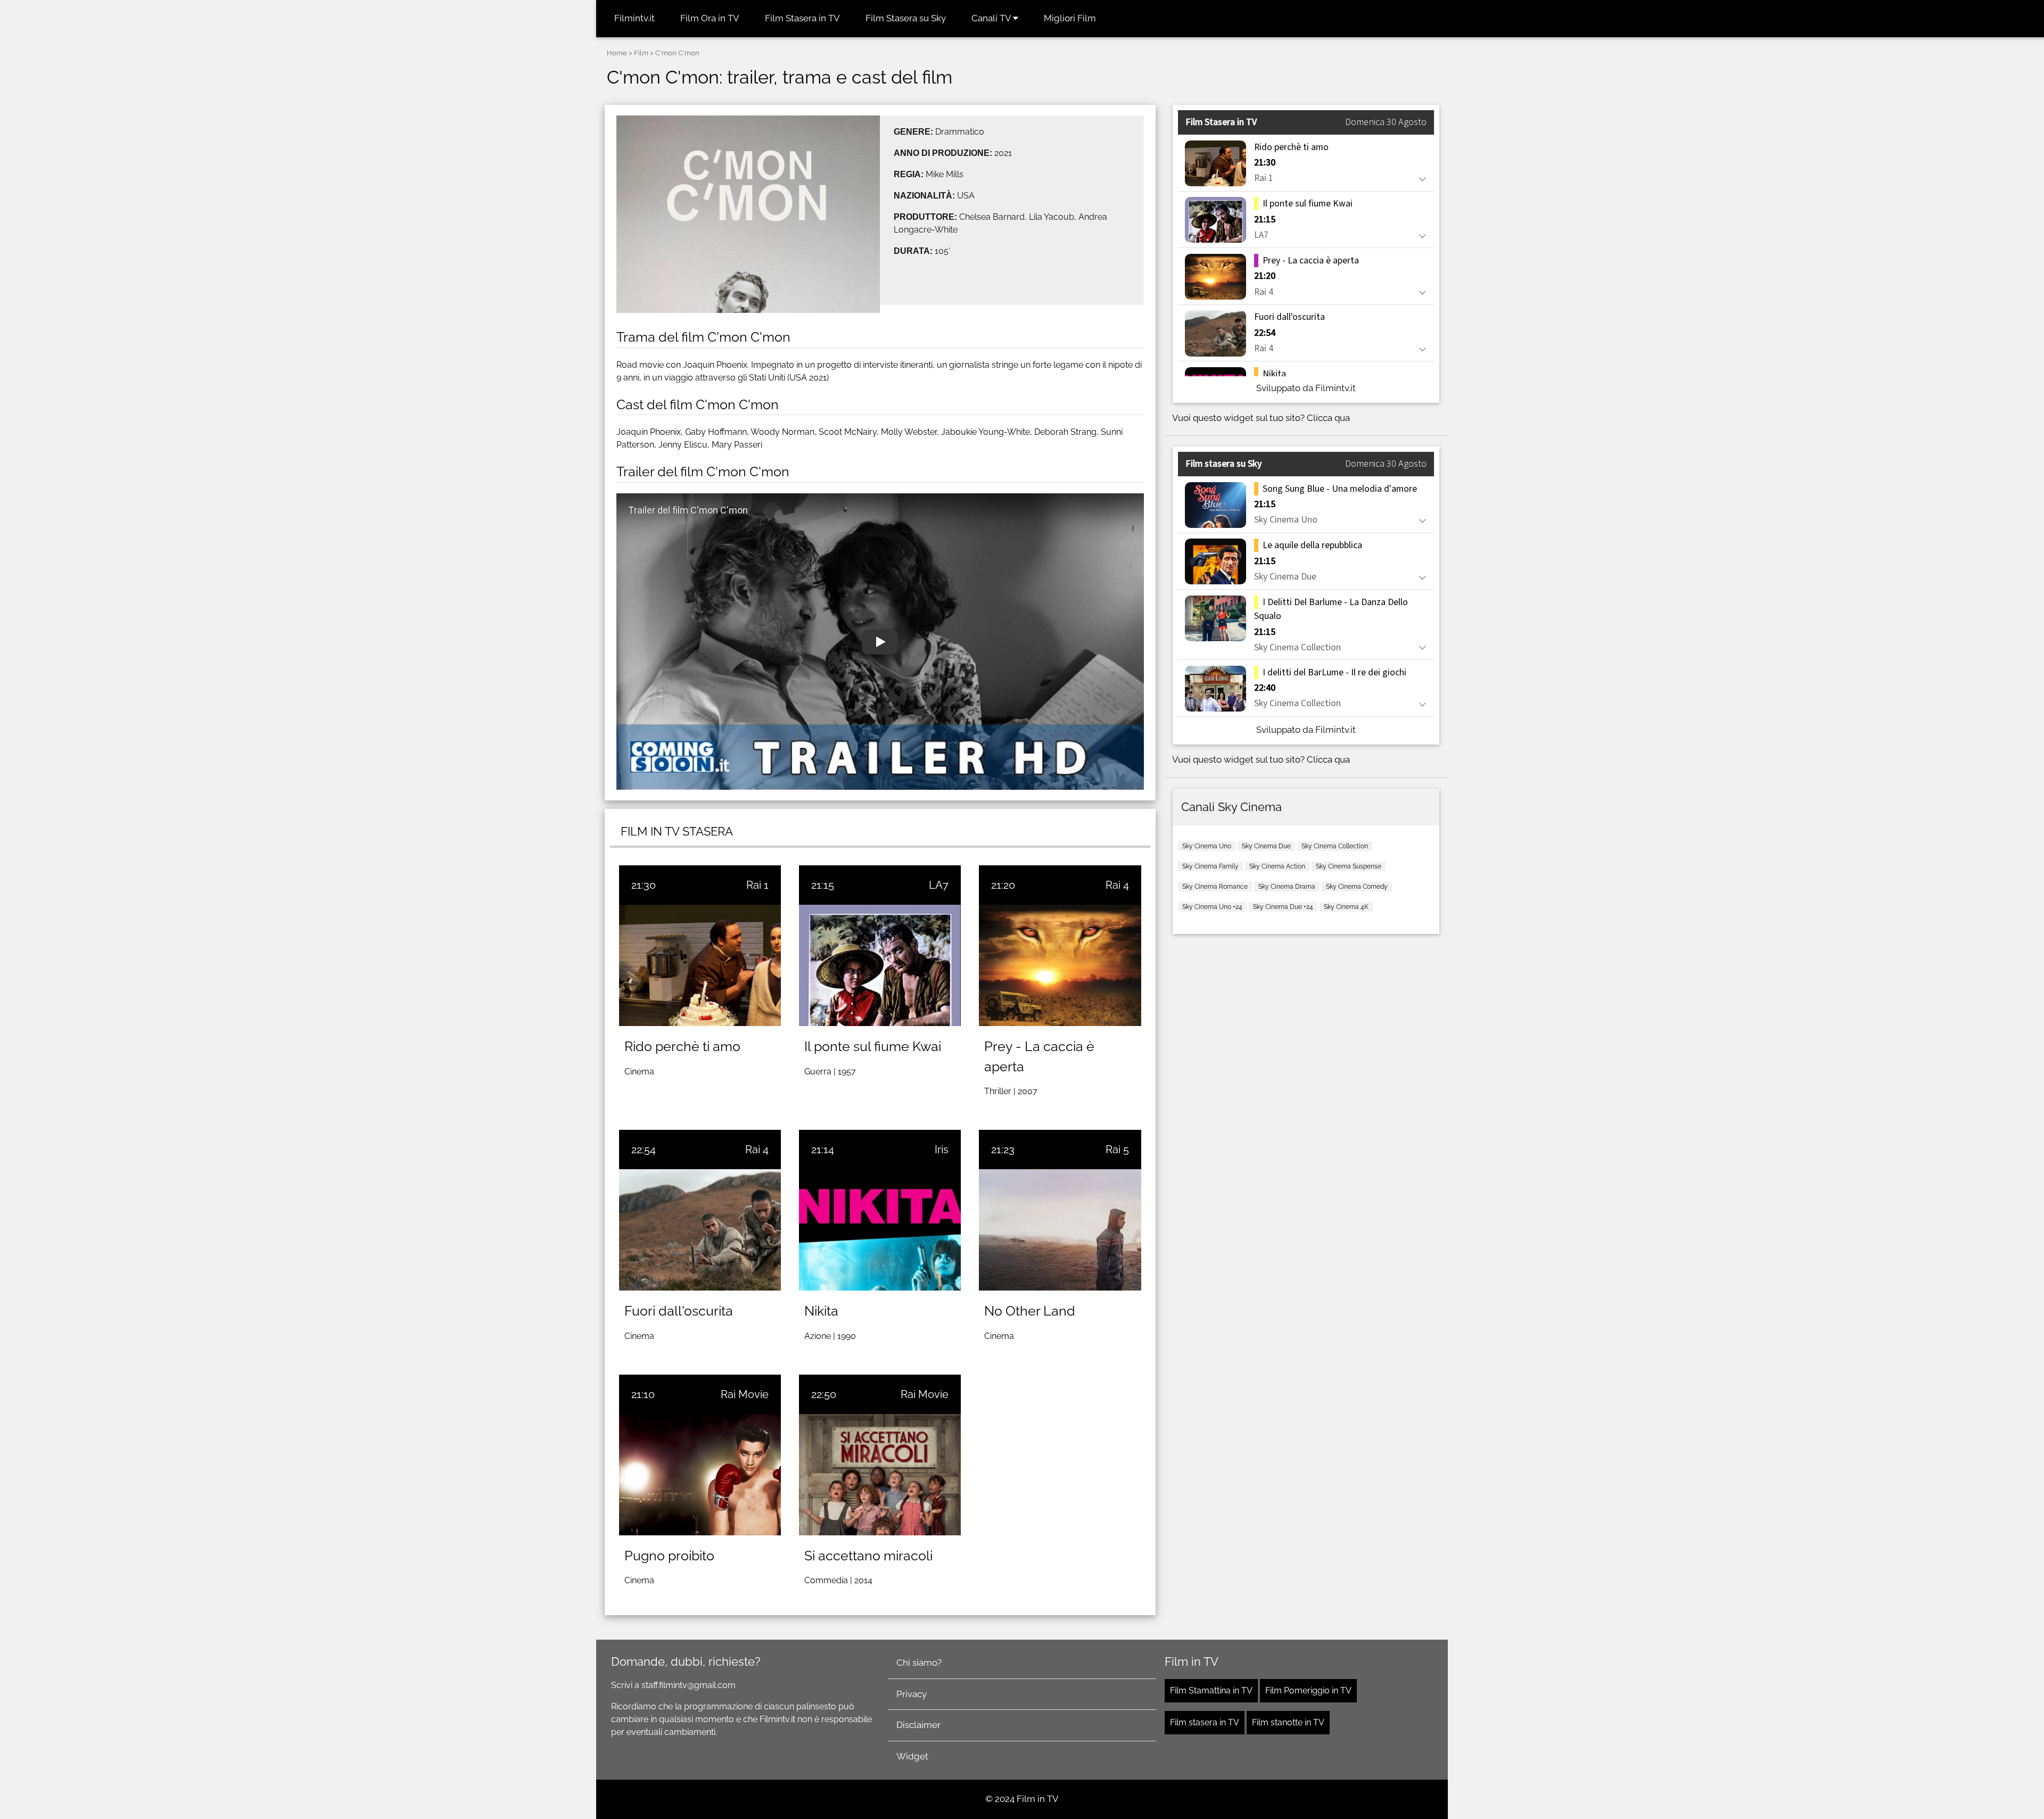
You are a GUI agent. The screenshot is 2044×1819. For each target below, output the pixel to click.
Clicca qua (1328, 418)
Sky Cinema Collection (1335, 846)
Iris (942, 1150)
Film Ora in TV (710, 18)
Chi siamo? (919, 1663)
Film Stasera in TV (802, 18)
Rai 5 (1117, 1150)
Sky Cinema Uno (1207, 846)
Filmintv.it (634, 18)
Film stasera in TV (1205, 1722)
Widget (912, 1756)
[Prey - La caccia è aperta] (1060, 965)
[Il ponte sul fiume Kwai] (880, 965)
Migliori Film (1070, 18)
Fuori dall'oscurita (679, 1311)
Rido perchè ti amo (682, 1046)
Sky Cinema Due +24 (1283, 907)
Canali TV (992, 18)
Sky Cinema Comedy (1357, 887)
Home (617, 53)
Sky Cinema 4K (1346, 907)
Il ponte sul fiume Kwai (873, 1046)
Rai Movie (745, 1394)
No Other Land (1030, 1311)
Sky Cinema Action (1277, 866)
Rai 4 (1117, 885)
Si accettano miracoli (868, 1556)
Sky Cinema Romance (1215, 887)
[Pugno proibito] (700, 1475)
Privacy (912, 1694)
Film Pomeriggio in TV (1308, 1690)
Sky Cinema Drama (1287, 887)
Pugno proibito (669, 1556)
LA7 (939, 885)
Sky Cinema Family (1210, 866)
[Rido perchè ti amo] (700, 965)
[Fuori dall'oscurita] (700, 1230)
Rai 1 (757, 885)
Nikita (821, 1311)
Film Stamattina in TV (1211, 1690)
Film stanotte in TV (1288, 1722)
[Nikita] (880, 1230)
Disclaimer (918, 1725)
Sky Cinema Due (1266, 846)
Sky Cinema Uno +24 (1212, 907)
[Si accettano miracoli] (880, 1475)
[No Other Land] (1060, 1230)
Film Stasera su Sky (906, 18)
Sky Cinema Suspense (1349, 866)
